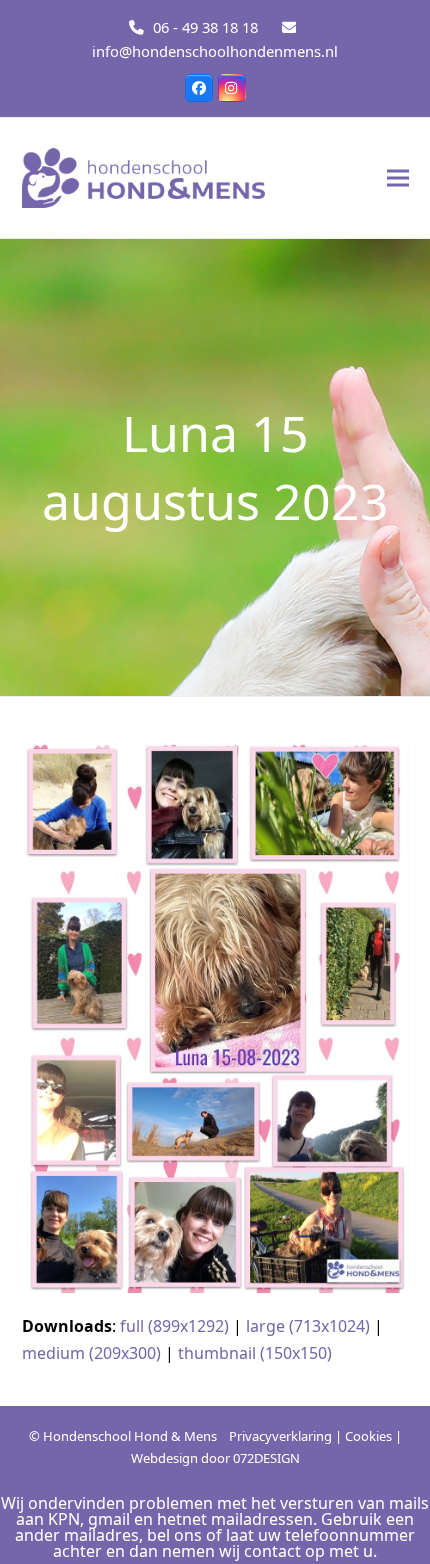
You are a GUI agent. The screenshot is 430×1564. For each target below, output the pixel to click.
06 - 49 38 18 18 (205, 27)
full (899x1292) (174, 1326)
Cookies (368, 1436)
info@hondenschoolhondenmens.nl (215, 51)
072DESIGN (266, 1458)
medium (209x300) (91, 1353)
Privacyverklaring (280, 1436)
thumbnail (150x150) (255, 1353)
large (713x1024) (308, 1326)
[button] (398, 177)
